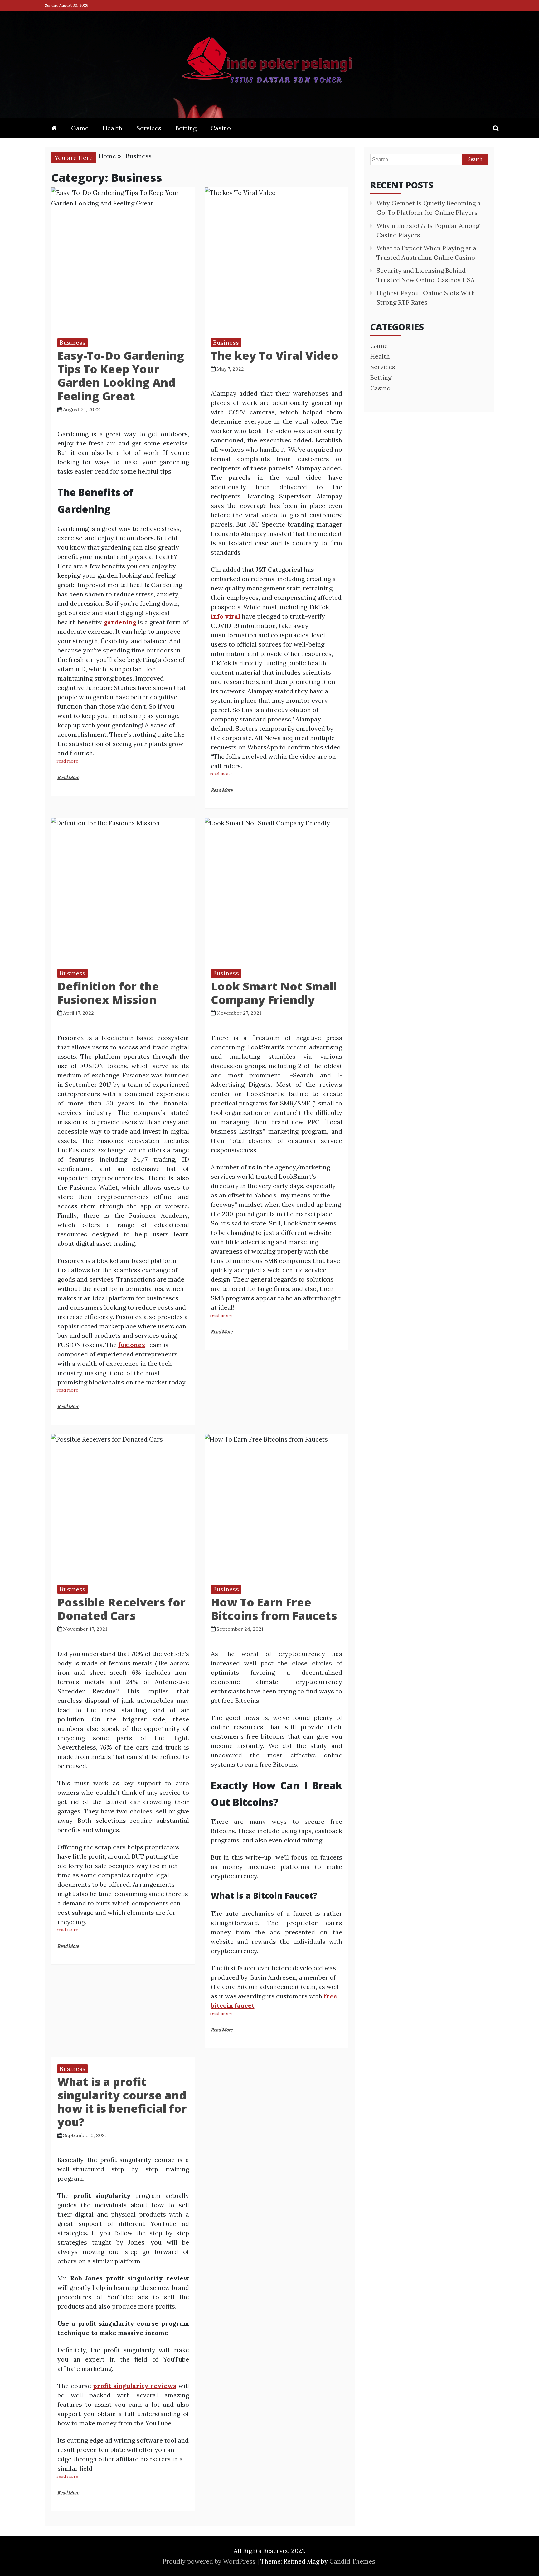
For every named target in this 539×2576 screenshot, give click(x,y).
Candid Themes (352, 2561)
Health (112, 128)
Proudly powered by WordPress (210, 2561)
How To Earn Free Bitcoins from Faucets (274, 1609)
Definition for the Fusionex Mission (108, 993)
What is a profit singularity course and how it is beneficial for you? (122, 2102)
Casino (221, 128)
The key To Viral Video (275, 356)
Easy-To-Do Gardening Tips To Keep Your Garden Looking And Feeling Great (121, 376)
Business (73, 342)
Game (80, 128)
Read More (68, 778)
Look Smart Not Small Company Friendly (274, 993)
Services (149, 128)
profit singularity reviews (135, 2386)
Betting (186, 128)
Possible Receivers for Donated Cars (121, 1609)
